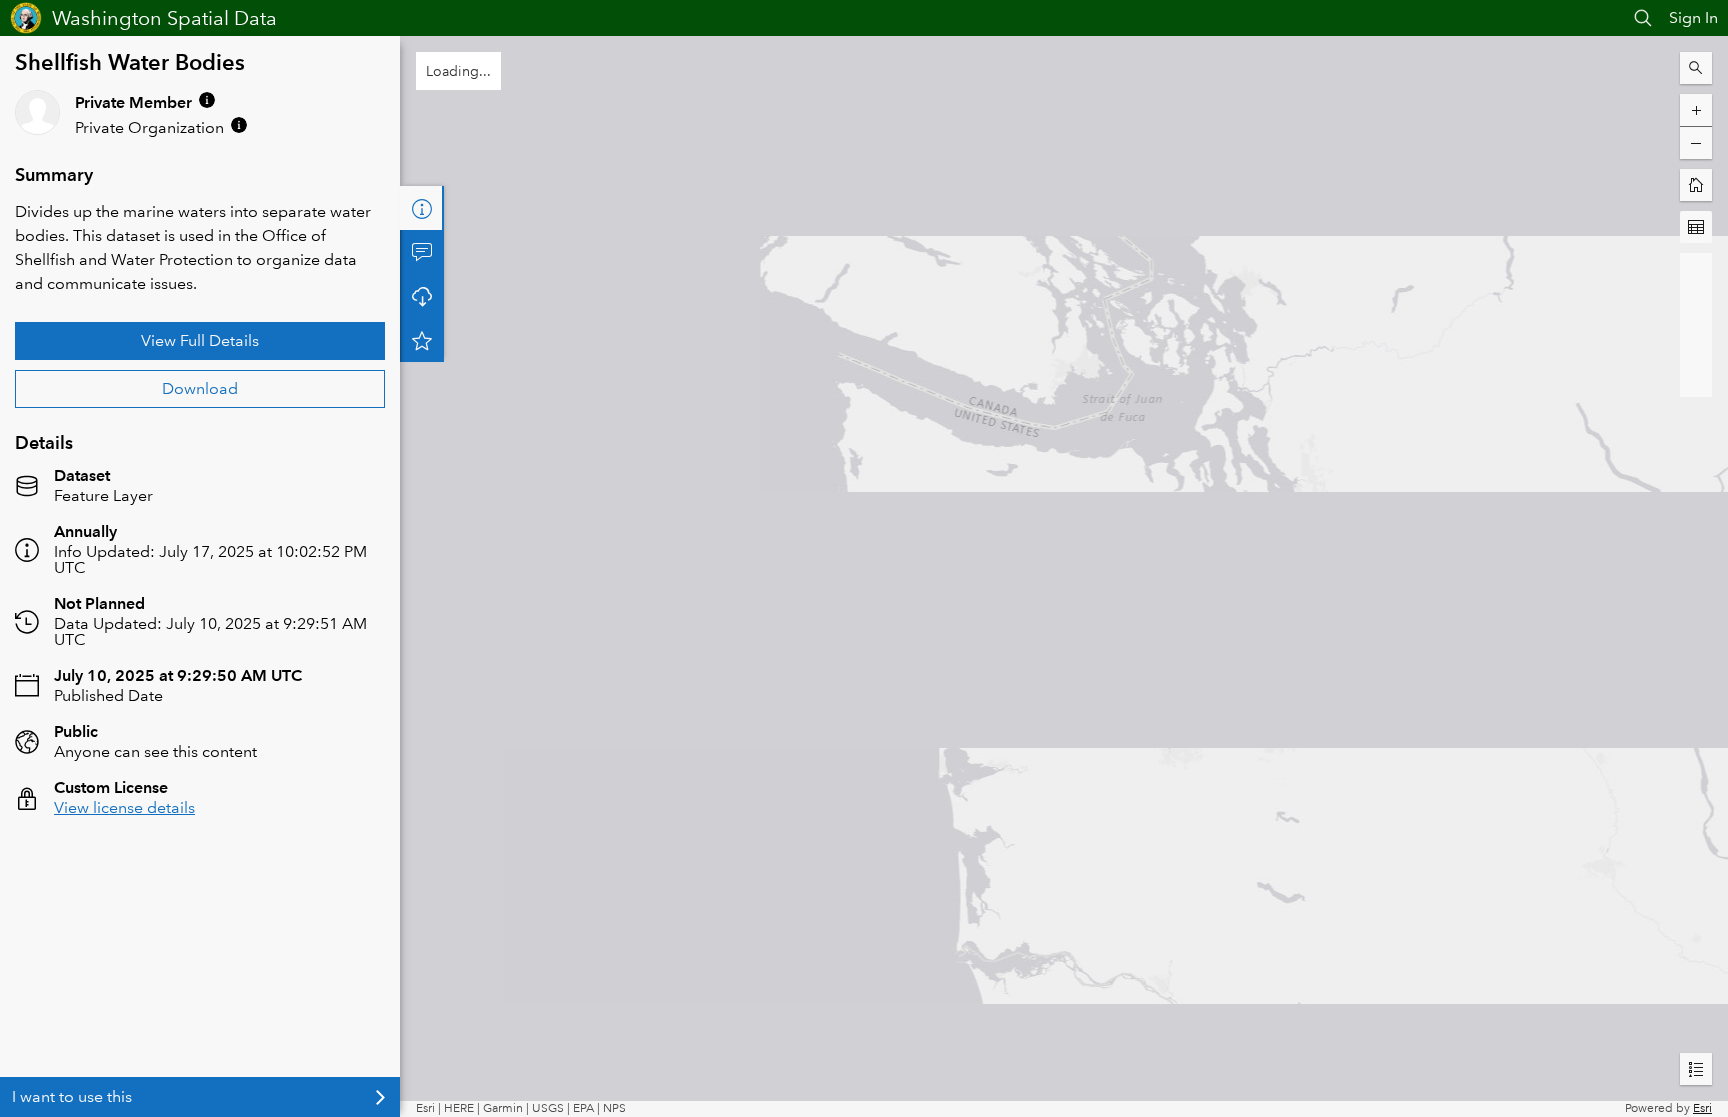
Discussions (422, 252)
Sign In (1693, 17)
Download (200, 388)
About (422, 208)
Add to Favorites (422, 340)
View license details (124, 807)
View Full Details (200, 340)
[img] (207, 100)
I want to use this (72, 1096)
